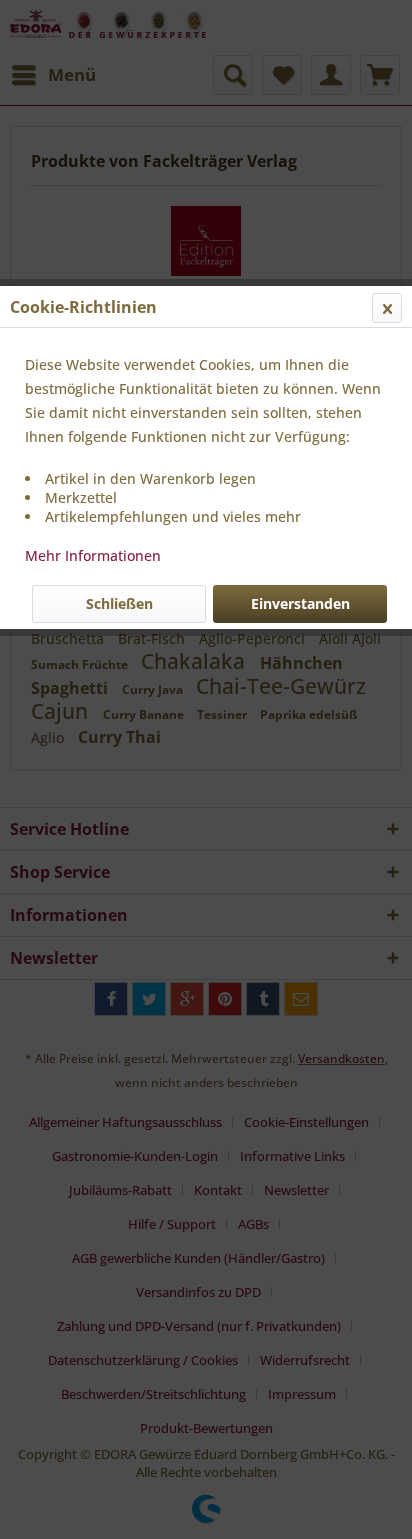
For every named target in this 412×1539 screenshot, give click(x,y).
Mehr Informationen (93, 555)
